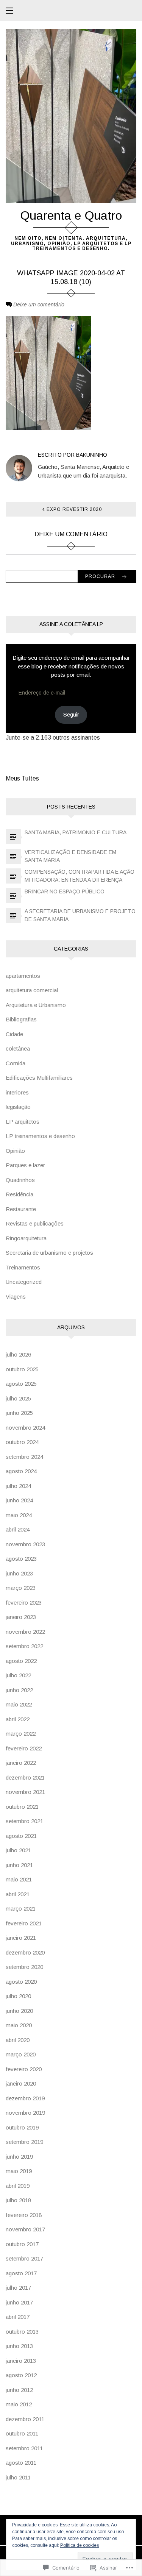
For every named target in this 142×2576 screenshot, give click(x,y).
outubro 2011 (22, 2433)
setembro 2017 (24, 2258)
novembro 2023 (25, 1544)
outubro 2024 (22, 1442)
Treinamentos (23, 1267)
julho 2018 (18, 2200)
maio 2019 (19, 2171)
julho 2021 (18, 1850)
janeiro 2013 (21, 2361)
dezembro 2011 (25, 2419)
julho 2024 (18, 1486)
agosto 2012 (21, 2375)
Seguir (71, 714)
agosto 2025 (21, 1384)
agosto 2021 (21, 1836)
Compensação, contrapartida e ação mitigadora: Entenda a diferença (80, 876)
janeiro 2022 (21, 1763)
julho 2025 (18, 1398)
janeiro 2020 (21, 2083)
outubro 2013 (22, 2332)
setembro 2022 (24, 1646)
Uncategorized (24, 1282)
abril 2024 (18, 1529)
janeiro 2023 (21, 1617)
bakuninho (92, 455)
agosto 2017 (21, 2273)
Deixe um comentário (39, 304)
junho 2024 (19, 1500)
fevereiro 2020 (24, 2069)
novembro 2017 (25, 2229)
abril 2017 (18, 2317)
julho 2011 (18, 2477)
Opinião (15, 1151)
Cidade (14, 1034)
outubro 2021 (22, 1807)
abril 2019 (18, 2186)
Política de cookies (80, 2545)
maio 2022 (19, 1704)
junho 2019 (19, 2157)
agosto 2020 (21, 1982)
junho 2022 (19, 1690)
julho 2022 (18, 1675)
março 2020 (21, 2054)
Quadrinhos (20, 1180)
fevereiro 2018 (24, 2215)
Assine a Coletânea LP (71, 624)
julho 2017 (18, 2288)
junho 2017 (19, 2302)
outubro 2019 (22, 2127)
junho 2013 (19, 2346)
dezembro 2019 (25, 2098)
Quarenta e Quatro (71, 215)
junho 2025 (19, 1413)
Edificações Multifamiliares (39, 1078)
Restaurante (21, 1209)
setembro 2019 (24, 2142)
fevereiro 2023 (24, 1603)
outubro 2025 (22, 1369)
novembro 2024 (25, 1428)
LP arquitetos (23, 1122)
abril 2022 (18, 1719)
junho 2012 (19, 2390)
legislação (18, 1107)
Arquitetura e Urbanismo (36, 1005)
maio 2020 (19, 2025)
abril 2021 (18, 1894)
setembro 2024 (24, 1457)
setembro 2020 (24, 1967)
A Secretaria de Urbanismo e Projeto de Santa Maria (80, 915)
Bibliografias (21, 1019)
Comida (16, 1063)
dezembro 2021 (25, 1777)
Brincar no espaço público (65, 891)
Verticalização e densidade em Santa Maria (70, 856)
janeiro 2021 (21, 1938)
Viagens (16, 1297)
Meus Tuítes (22, 778)
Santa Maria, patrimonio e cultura (76, 832)
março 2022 (21, 1734)
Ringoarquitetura (26, 1238)
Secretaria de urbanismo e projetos (49, 1253)
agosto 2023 (21, 1559)
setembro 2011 (24, 2448)
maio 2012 (19, 2404)
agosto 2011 (21, 2463)
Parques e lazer (25, 1165)
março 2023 (21, 1588)
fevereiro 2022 (24, 1748)
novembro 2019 (25, 2113)
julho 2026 (18, 1354)
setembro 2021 (24, 1821)
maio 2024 (19, 1515)
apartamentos (23, 976)
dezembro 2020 (25, 1952)
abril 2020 (18, 2040)
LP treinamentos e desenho (40, 1136)
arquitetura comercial (32, 990)
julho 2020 (18, 1996)
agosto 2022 (21, 1661)
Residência (20, 1194)
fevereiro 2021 (24, 1923)
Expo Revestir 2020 (74, 509)
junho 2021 (19, 1865)
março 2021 (21, 1909)
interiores (17, 1092)
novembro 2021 (25, 1792)
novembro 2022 (25, 1632)
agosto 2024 (21, 1471)
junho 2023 (19, 1573)
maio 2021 (19, 1879)
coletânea (18, 1048)
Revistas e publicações (35, 1223)
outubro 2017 (22, 2244)
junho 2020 (19, 2011)
